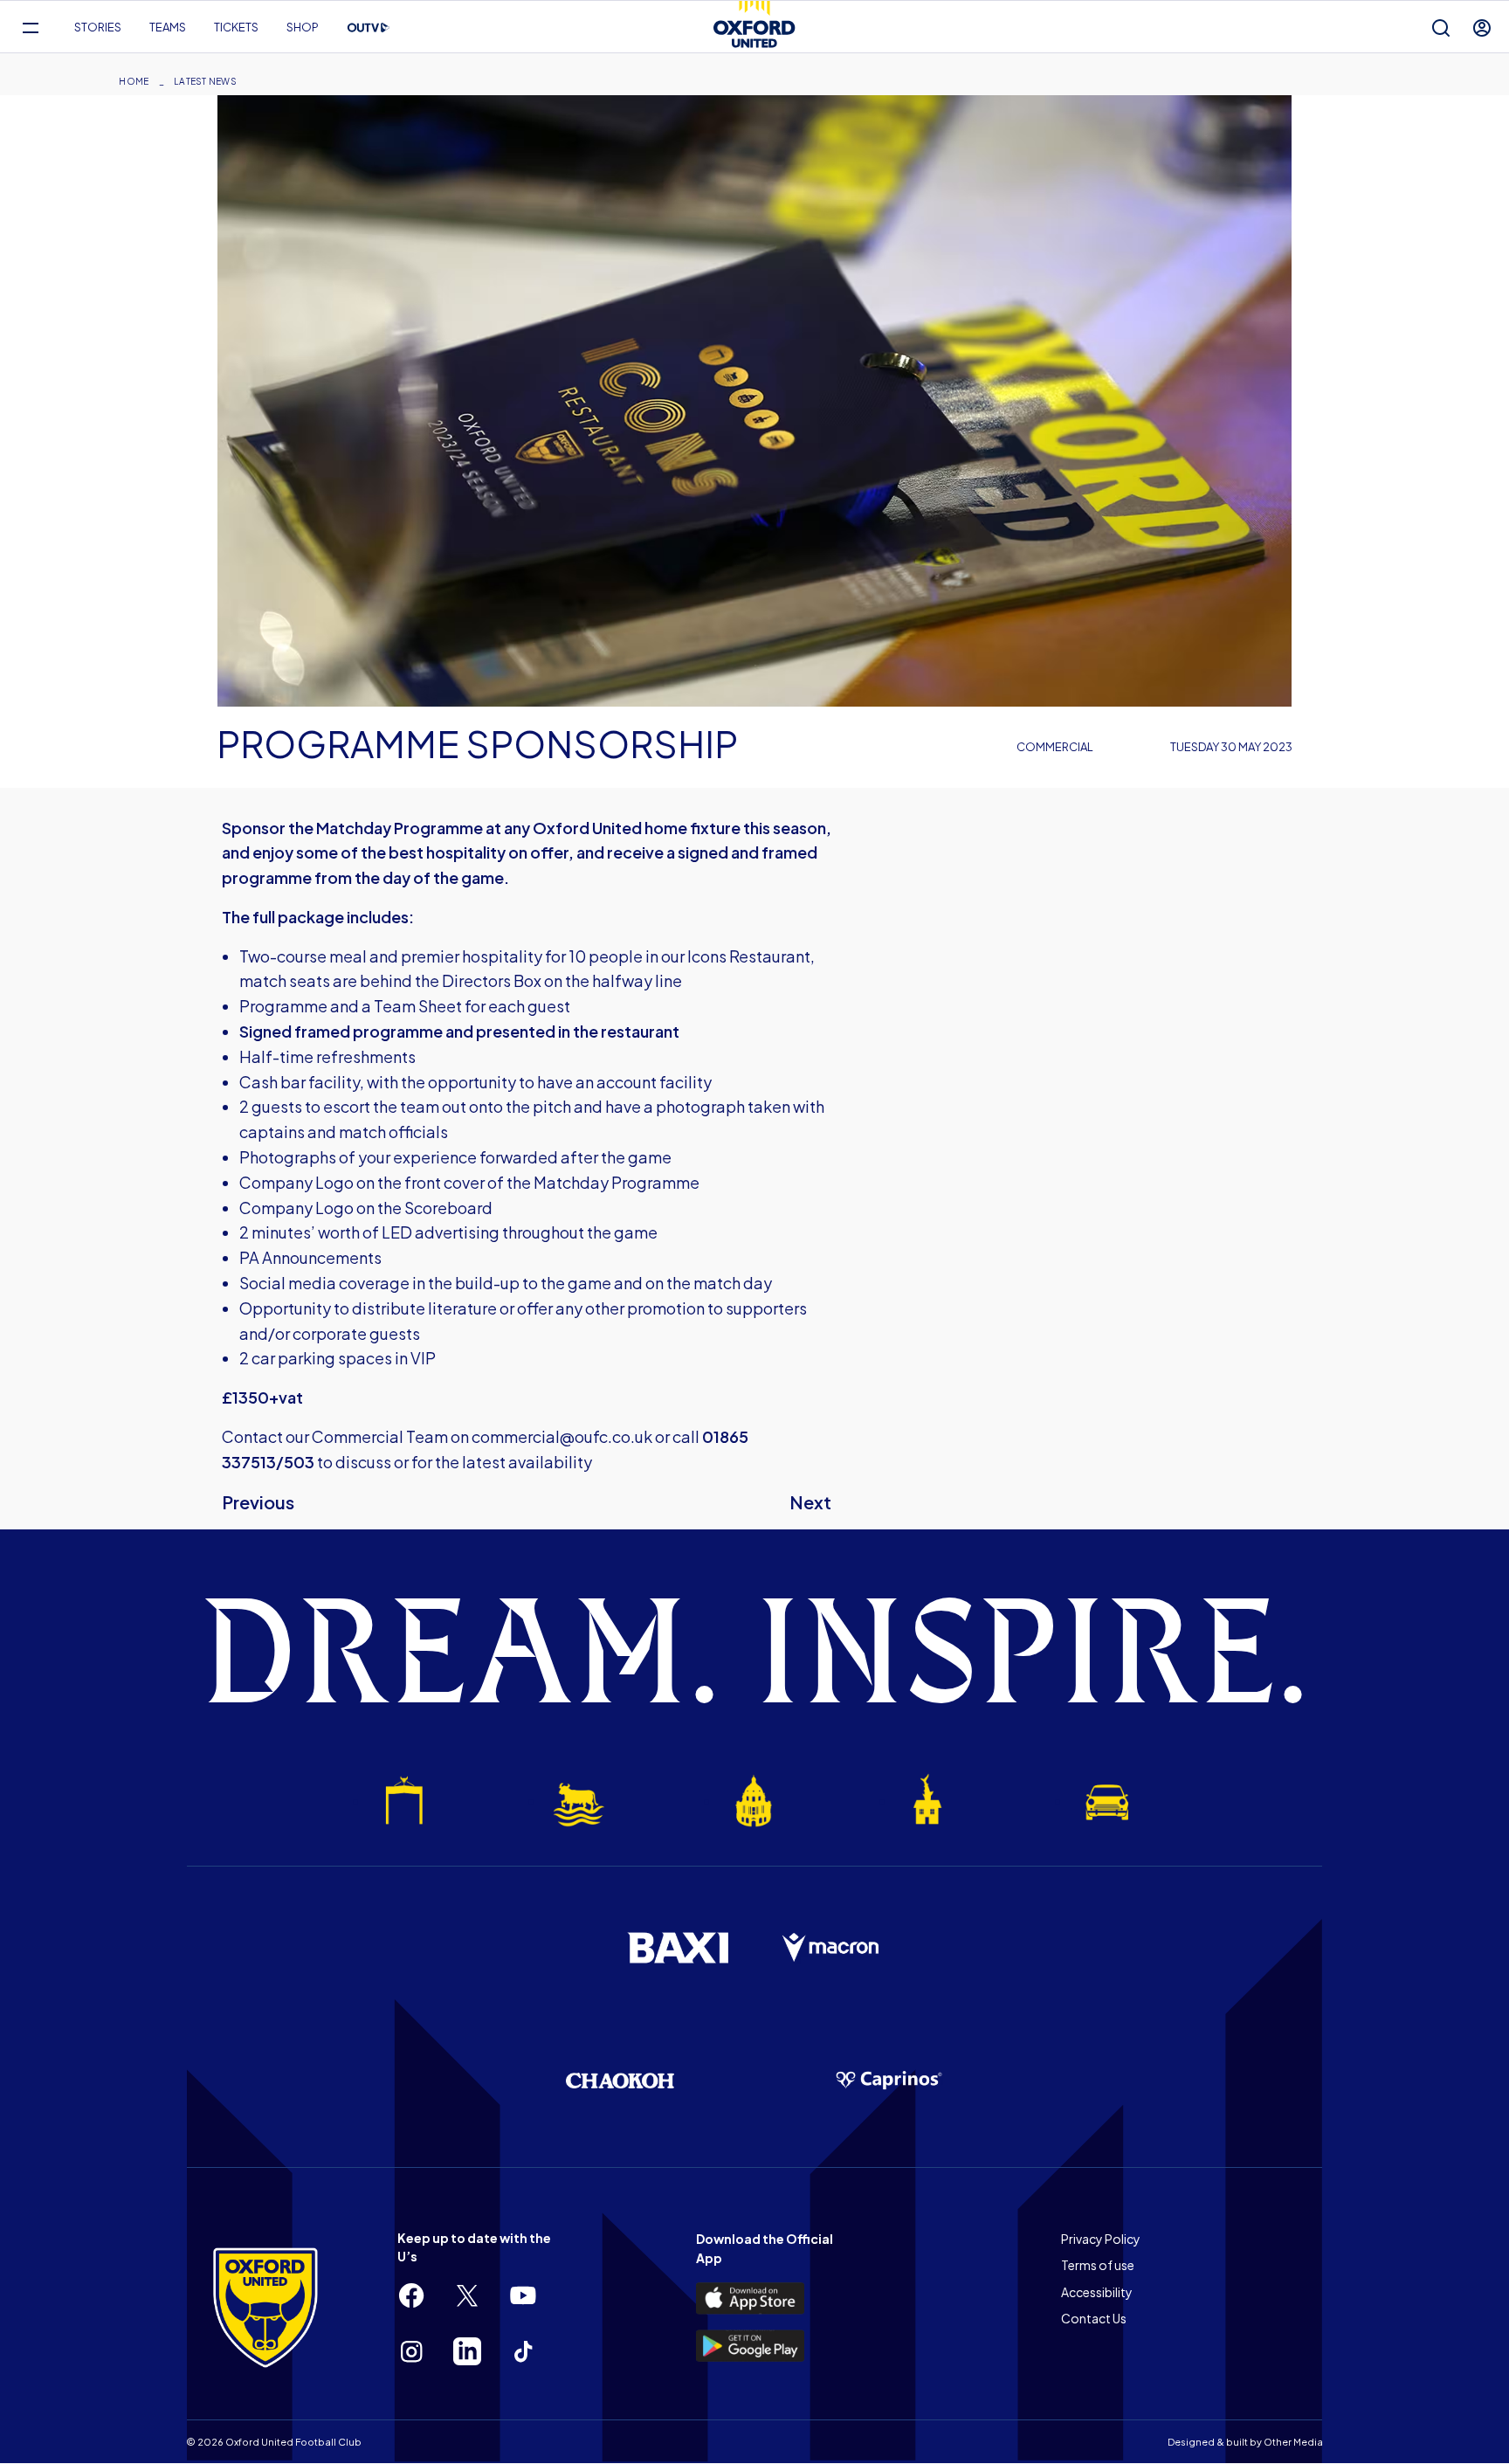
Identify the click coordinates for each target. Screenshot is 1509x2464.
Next (810, 1502)
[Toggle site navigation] (30, 28)
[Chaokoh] (620, 2080)
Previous (258, 1502)
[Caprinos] (889, 2081)
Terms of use (1098, 2265)
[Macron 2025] (831, 1948)
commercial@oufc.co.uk (562, 1436)
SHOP (303, 27)
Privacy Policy (1101, 2239)
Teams (168, 27)
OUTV (369, 28)
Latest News (205, 81)
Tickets (236, 27)
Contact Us (1094, 2318)
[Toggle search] (1441, 28)
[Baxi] (678, 1948)
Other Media (1293, 2442)
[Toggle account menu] (1482, 28)
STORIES (98, 27)
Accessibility (1097, 2292)
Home (134, 81)
